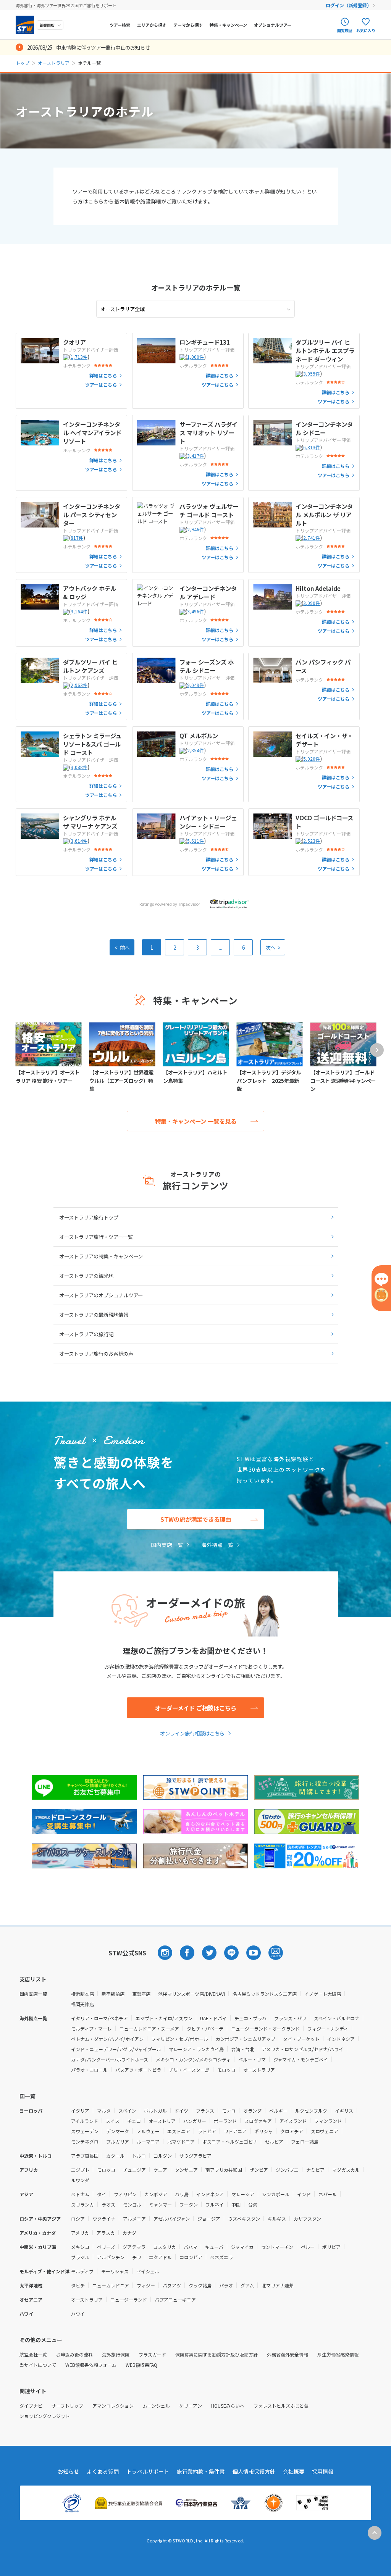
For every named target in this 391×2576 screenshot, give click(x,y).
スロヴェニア (325, 2131)
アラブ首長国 (85, 2156)
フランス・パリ (290, 2018)
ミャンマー (160, 2204)
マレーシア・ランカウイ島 (196, 2049)
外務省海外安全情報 (288, 2354)
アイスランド (293, 2121)
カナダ (129, 2233)
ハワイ (78, 2314)
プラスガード (152, 2354)
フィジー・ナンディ (328, 2028)
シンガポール (276, 2194)
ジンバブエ (287, 2170)
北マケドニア (181, 2141)
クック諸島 (200, 2285)
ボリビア (331, 2247)
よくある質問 (103, 2471)
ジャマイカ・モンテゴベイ (301, 2059)
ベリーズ (106, 2247)
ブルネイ (215, 2204)
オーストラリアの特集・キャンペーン (101, 1256)
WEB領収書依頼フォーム (91, 2365)
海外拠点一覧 (217, 1545)
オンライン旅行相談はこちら (192, 1733)
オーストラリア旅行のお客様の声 (96, 1353)
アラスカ (106, 2233)
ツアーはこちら (101, 385)
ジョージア (209, 2219)
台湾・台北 (243, 2049)
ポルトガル (155, 2111)
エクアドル (160, 2257)
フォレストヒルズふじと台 (281, 2406)
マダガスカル (346, 2170)
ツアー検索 (120, 25)
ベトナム (80, 2194)
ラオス (108, 2204)
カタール (115, 2156)
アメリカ (80, 2233)
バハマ (191, 2247)
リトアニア (235, 2131)
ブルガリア (118, 2141)
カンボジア (156, 2194)
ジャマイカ (242, 2247)
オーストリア (162, 2121)
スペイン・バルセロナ (337, 2018)
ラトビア (207, 2131)
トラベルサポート (148, 2471)
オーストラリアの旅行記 (86, 1334)
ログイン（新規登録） (349, 5)
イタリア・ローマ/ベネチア (99, 2018)
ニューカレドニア (111, 2285)
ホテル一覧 (196, 287)
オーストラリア (54, 63)
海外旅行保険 (116, 2354)
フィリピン (125, 2194)
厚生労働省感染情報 (338, 2354)
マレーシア (243, 2194)
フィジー (146, 2285)
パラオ (226, 2285)
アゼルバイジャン (172, 2219)
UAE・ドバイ (213, 2018)
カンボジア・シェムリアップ (246, 2039)
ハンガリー (195, 2121)
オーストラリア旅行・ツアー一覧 (96, 1237)
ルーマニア (148, 2141)
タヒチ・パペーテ (205, 2028)
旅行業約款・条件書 (201, 2471)
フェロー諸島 (305, 2141)
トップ (23, 63)
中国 (236, 2204)
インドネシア (341, 2039)
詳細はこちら (103, 376)
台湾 (253, 2204)
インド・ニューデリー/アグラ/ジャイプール (116, 2049)
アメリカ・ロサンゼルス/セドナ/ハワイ (303, 2049)
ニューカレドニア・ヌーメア (149, 2028)
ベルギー (278, 2111)
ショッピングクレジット (45, 2416)
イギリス (344, 2111)
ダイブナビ (31, 2406)
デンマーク (118, 2131)
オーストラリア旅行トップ (89, 1217)
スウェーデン (85, 2131)
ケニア (160, 2170)
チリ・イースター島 (189, 2070)
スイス (113, 2121)
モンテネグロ (85, 2141)
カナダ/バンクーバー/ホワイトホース (110, 2059)
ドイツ (181, 2111)
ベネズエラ (221, 2257)
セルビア (274, 2141)
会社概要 (294, 2471)
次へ (273, 947)
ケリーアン (191, 2406)
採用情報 (323, 2471)
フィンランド (328, 2121)
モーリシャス (115, 2271)
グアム (247, 2285)
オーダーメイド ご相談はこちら (196, 1708)
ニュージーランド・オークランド (265, 2028)
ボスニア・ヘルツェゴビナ (230, 2141)
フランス (205, 2111)
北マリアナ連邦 (278, 2285)
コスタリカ (165, 2247)
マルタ (104, 2111)
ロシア (78, 2219)
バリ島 (182, 2194)
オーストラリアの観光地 (86, 1276)
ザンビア (259, 2170)
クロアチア (292, 2131)
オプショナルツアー (273, 25)
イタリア (80, 2111)
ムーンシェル (156, 2406)
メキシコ (80, 2247)
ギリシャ (263, 2131)
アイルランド (85, 2121)
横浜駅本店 (82, 1994)
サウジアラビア (195, 2156)
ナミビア (315, 2170)
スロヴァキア (258, 2121)
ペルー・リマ (252, 2059)
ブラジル (80, 2257)
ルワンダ (80, 2180)
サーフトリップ (67, 2406)
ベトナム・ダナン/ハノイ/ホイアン (107, 2039)
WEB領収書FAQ (141, 2365)
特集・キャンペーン (228, 25)
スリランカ (82, 2204)
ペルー (308, 2247)
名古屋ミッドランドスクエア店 (265, 1994)
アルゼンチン (111, 2257)
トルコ (139, 2156)
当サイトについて (38, 2365)
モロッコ (226, 2070)
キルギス (277, 2219)
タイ (102, 2194)
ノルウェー (148, 2131)
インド (304, 2194)
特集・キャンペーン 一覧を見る (196, 1121)
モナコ (229, 2111)
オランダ (252, 2111)
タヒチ (78, 2285)
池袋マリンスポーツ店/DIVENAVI (191, 1994)
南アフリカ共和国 (224, 2170)
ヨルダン (163, 2156)
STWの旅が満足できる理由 (196, 1519)
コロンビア (191, 2257)
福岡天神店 (82, 2004)
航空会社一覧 (33, 2354)
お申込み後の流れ (74, 2354)
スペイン (127, 2111)
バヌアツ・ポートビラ (138, 2070)
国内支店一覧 (167, 1545)
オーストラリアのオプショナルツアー (101, 1295)
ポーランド (225, 2121)
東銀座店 (141, 1994)
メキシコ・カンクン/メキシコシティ (193, 2059)
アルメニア (134, 2219)
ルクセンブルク (311, 2111)
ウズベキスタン (244, 2219)
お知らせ (68, 2471)
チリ (137, 2257)
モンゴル (132, 2204)
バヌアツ (172, 2285)
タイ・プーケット (301, 2039)
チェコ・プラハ (250, 2018)
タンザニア (186, 2170)
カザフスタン (307, 2219)
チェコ (134, 2121)
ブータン (189, 2204)
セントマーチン (277, 2247)
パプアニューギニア (175, 2299)
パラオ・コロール (89, 2070)
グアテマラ (134, 2247)
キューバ (214, 2247)
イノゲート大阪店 (323, 1994)
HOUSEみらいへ (228, 2406)
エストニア (179, 2131)
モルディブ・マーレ (91, 2028)
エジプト (80, 2170)
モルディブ (82, 2271)
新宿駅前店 (113, 1994)
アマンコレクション (113, 2406)
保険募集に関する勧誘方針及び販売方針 (217, 2354)
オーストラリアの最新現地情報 (94, 1315)
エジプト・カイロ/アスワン (164, 2018)
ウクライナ (104, 2219)
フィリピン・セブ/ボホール (180, 2039)
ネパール (328, 2194)
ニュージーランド (129, 2299)
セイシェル (148, 2271)
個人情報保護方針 (254, 2471)
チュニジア (134, 2170)
